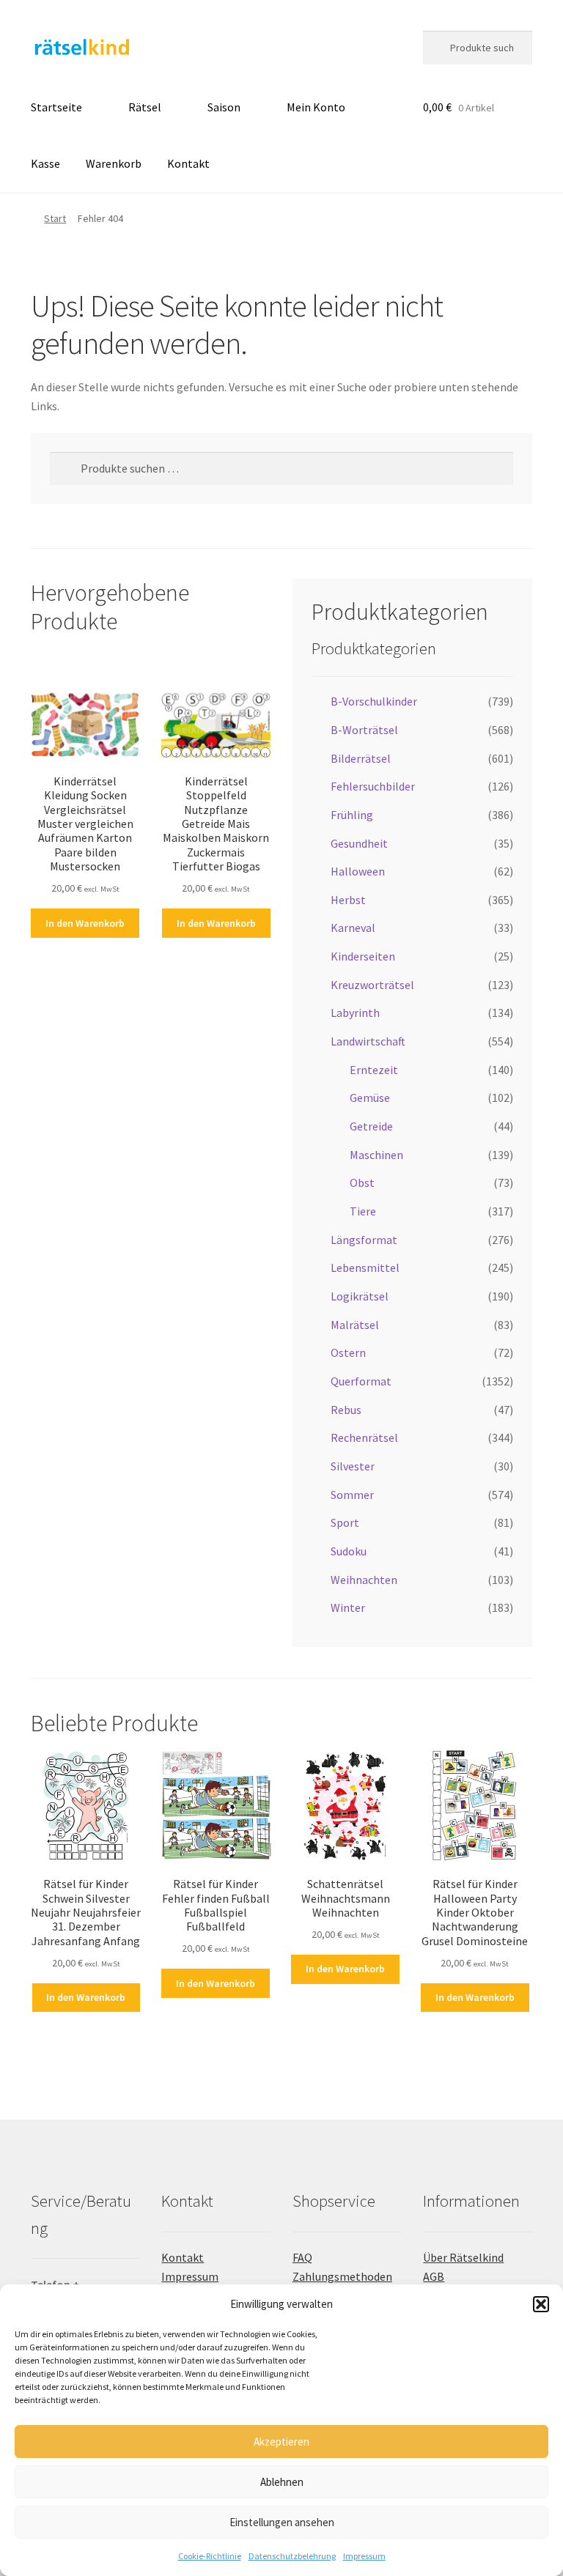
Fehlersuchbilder (373, 786)
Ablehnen (282, 2482)
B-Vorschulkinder (374, 701)
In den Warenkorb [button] (85, 923)
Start (55, 218)
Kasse (45, 163)
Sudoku (349, 1551)
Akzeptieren (281, 2442)
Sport (345, 1522)
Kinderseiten (363, 956)
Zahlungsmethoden (342, 2276)
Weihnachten (364, 1580)
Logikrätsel (360, 1296)
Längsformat (364, 1240)
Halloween (358, 871)
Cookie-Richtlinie (210, 2556)
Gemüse (370, 1098)
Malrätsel (355, 1325)
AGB (434, 2276)
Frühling (352, 815)
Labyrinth (355, 1013)
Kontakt (188, 163)
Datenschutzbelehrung (292, 2556)
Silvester (353, 1466)
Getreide (371, 1126)
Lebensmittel (365, 1267)
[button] (541, 2304)
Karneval (353, 928)
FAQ (302, 2257)
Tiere (363, 1211)
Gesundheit (359, 843)
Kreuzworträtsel (372, 985)
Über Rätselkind (463, 2257)
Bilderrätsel (361, 758)
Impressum (364, 2556)
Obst (362, 1182)
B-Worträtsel (364, 730)
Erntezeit (374, 1070)
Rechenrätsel (364, 1437)
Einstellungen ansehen (282, 2522)
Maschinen (376, 1155)
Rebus (346, 1410)
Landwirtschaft (368, 1041)
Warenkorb (114, 163)
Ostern (348, 1352)
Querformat (361, 1381)
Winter (348, 1607)
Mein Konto (316, 107)
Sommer (352, 1495)
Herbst (348, 900)
